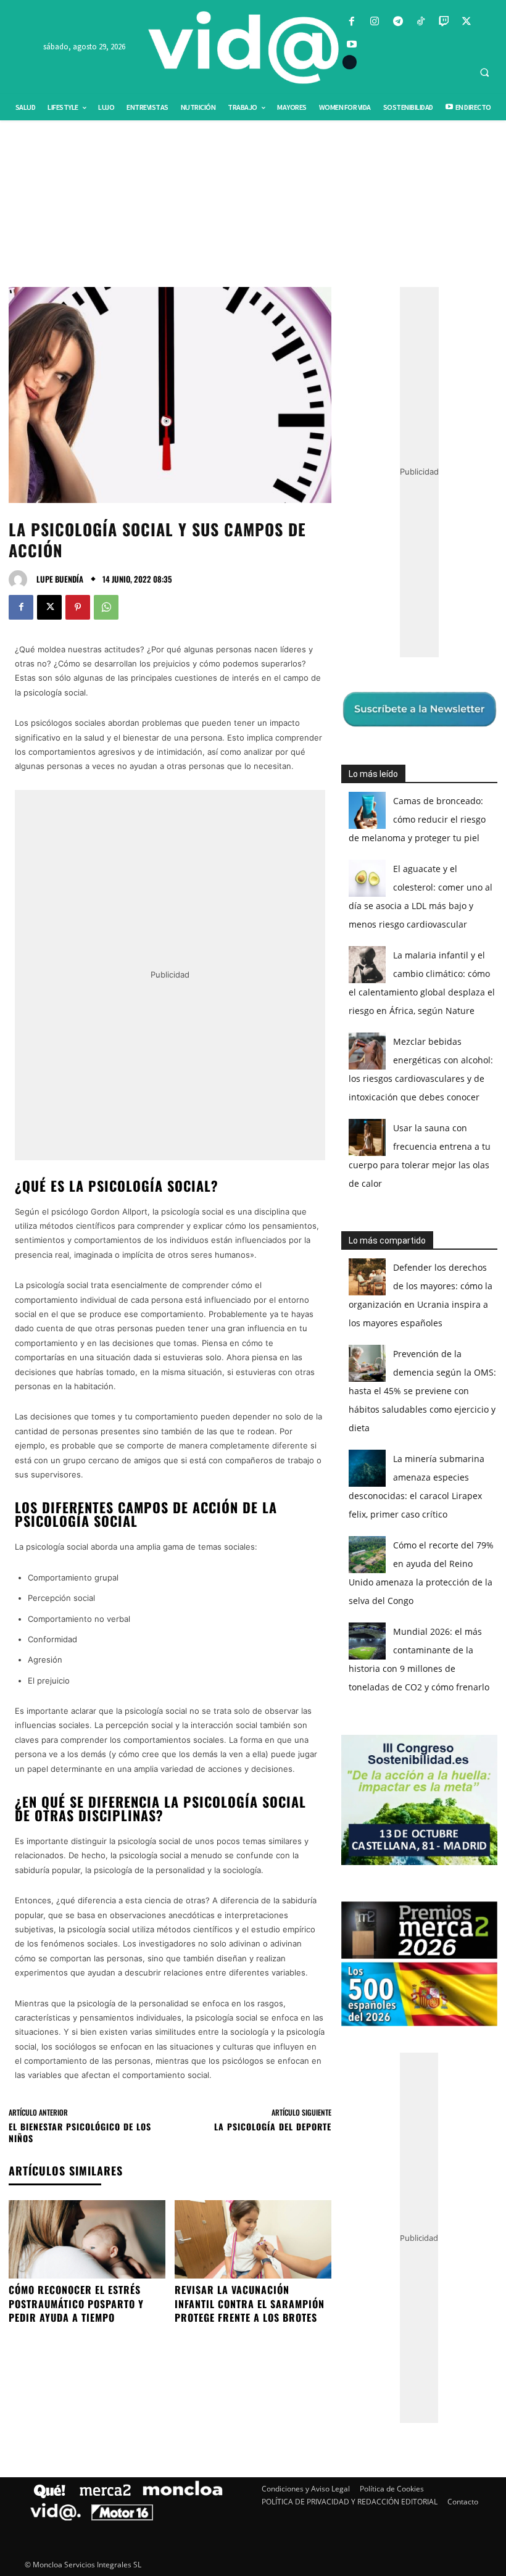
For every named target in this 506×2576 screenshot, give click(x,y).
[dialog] (253, 1288)
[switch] (406, 1285)
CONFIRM (168, 1467)
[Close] (467, 1090)
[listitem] (253, 1257)
